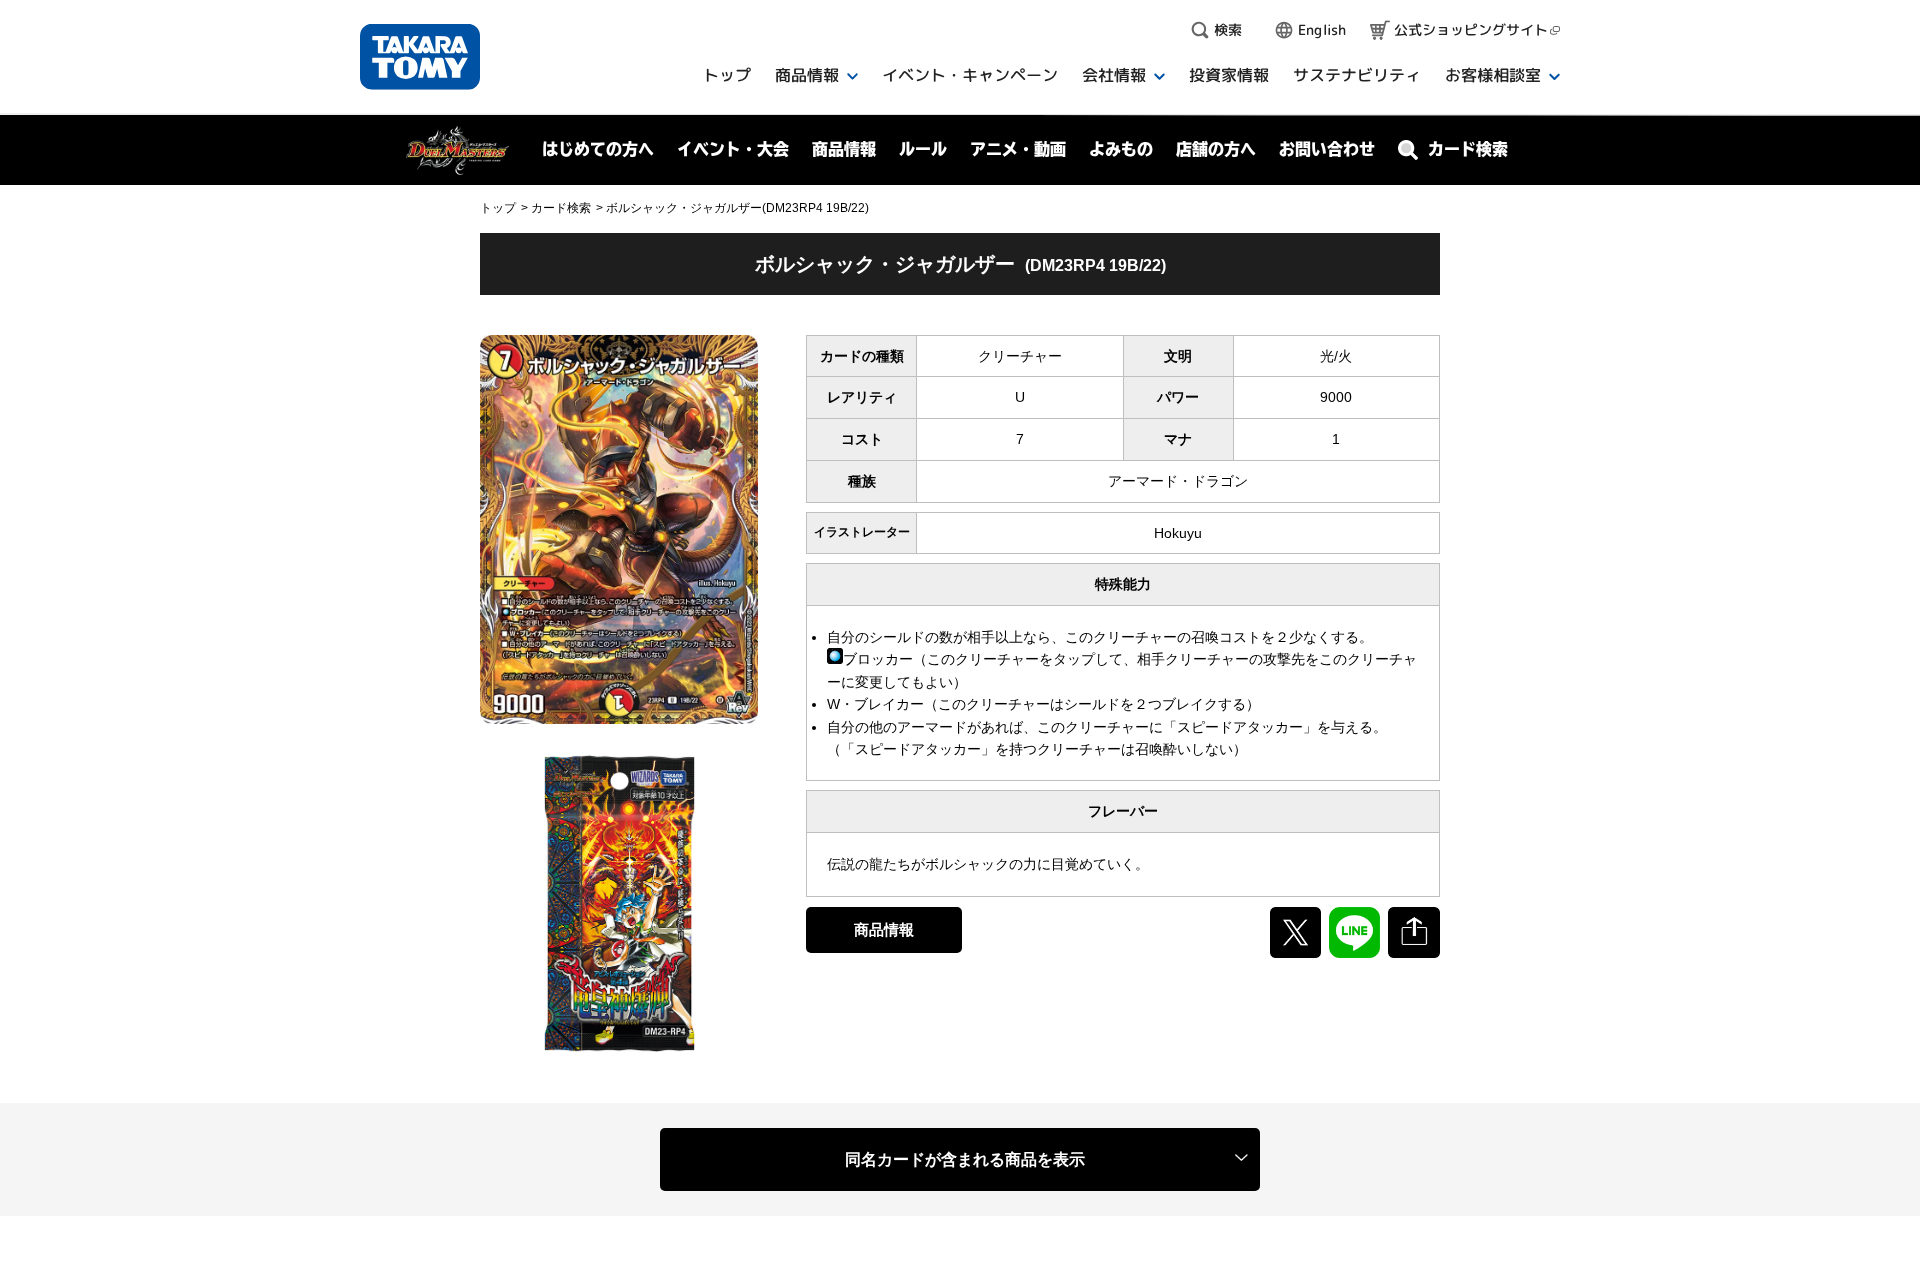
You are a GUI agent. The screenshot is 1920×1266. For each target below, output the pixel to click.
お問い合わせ (1327, 149)
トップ (498, 208)
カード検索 (561, 208)
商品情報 (884, 929)
